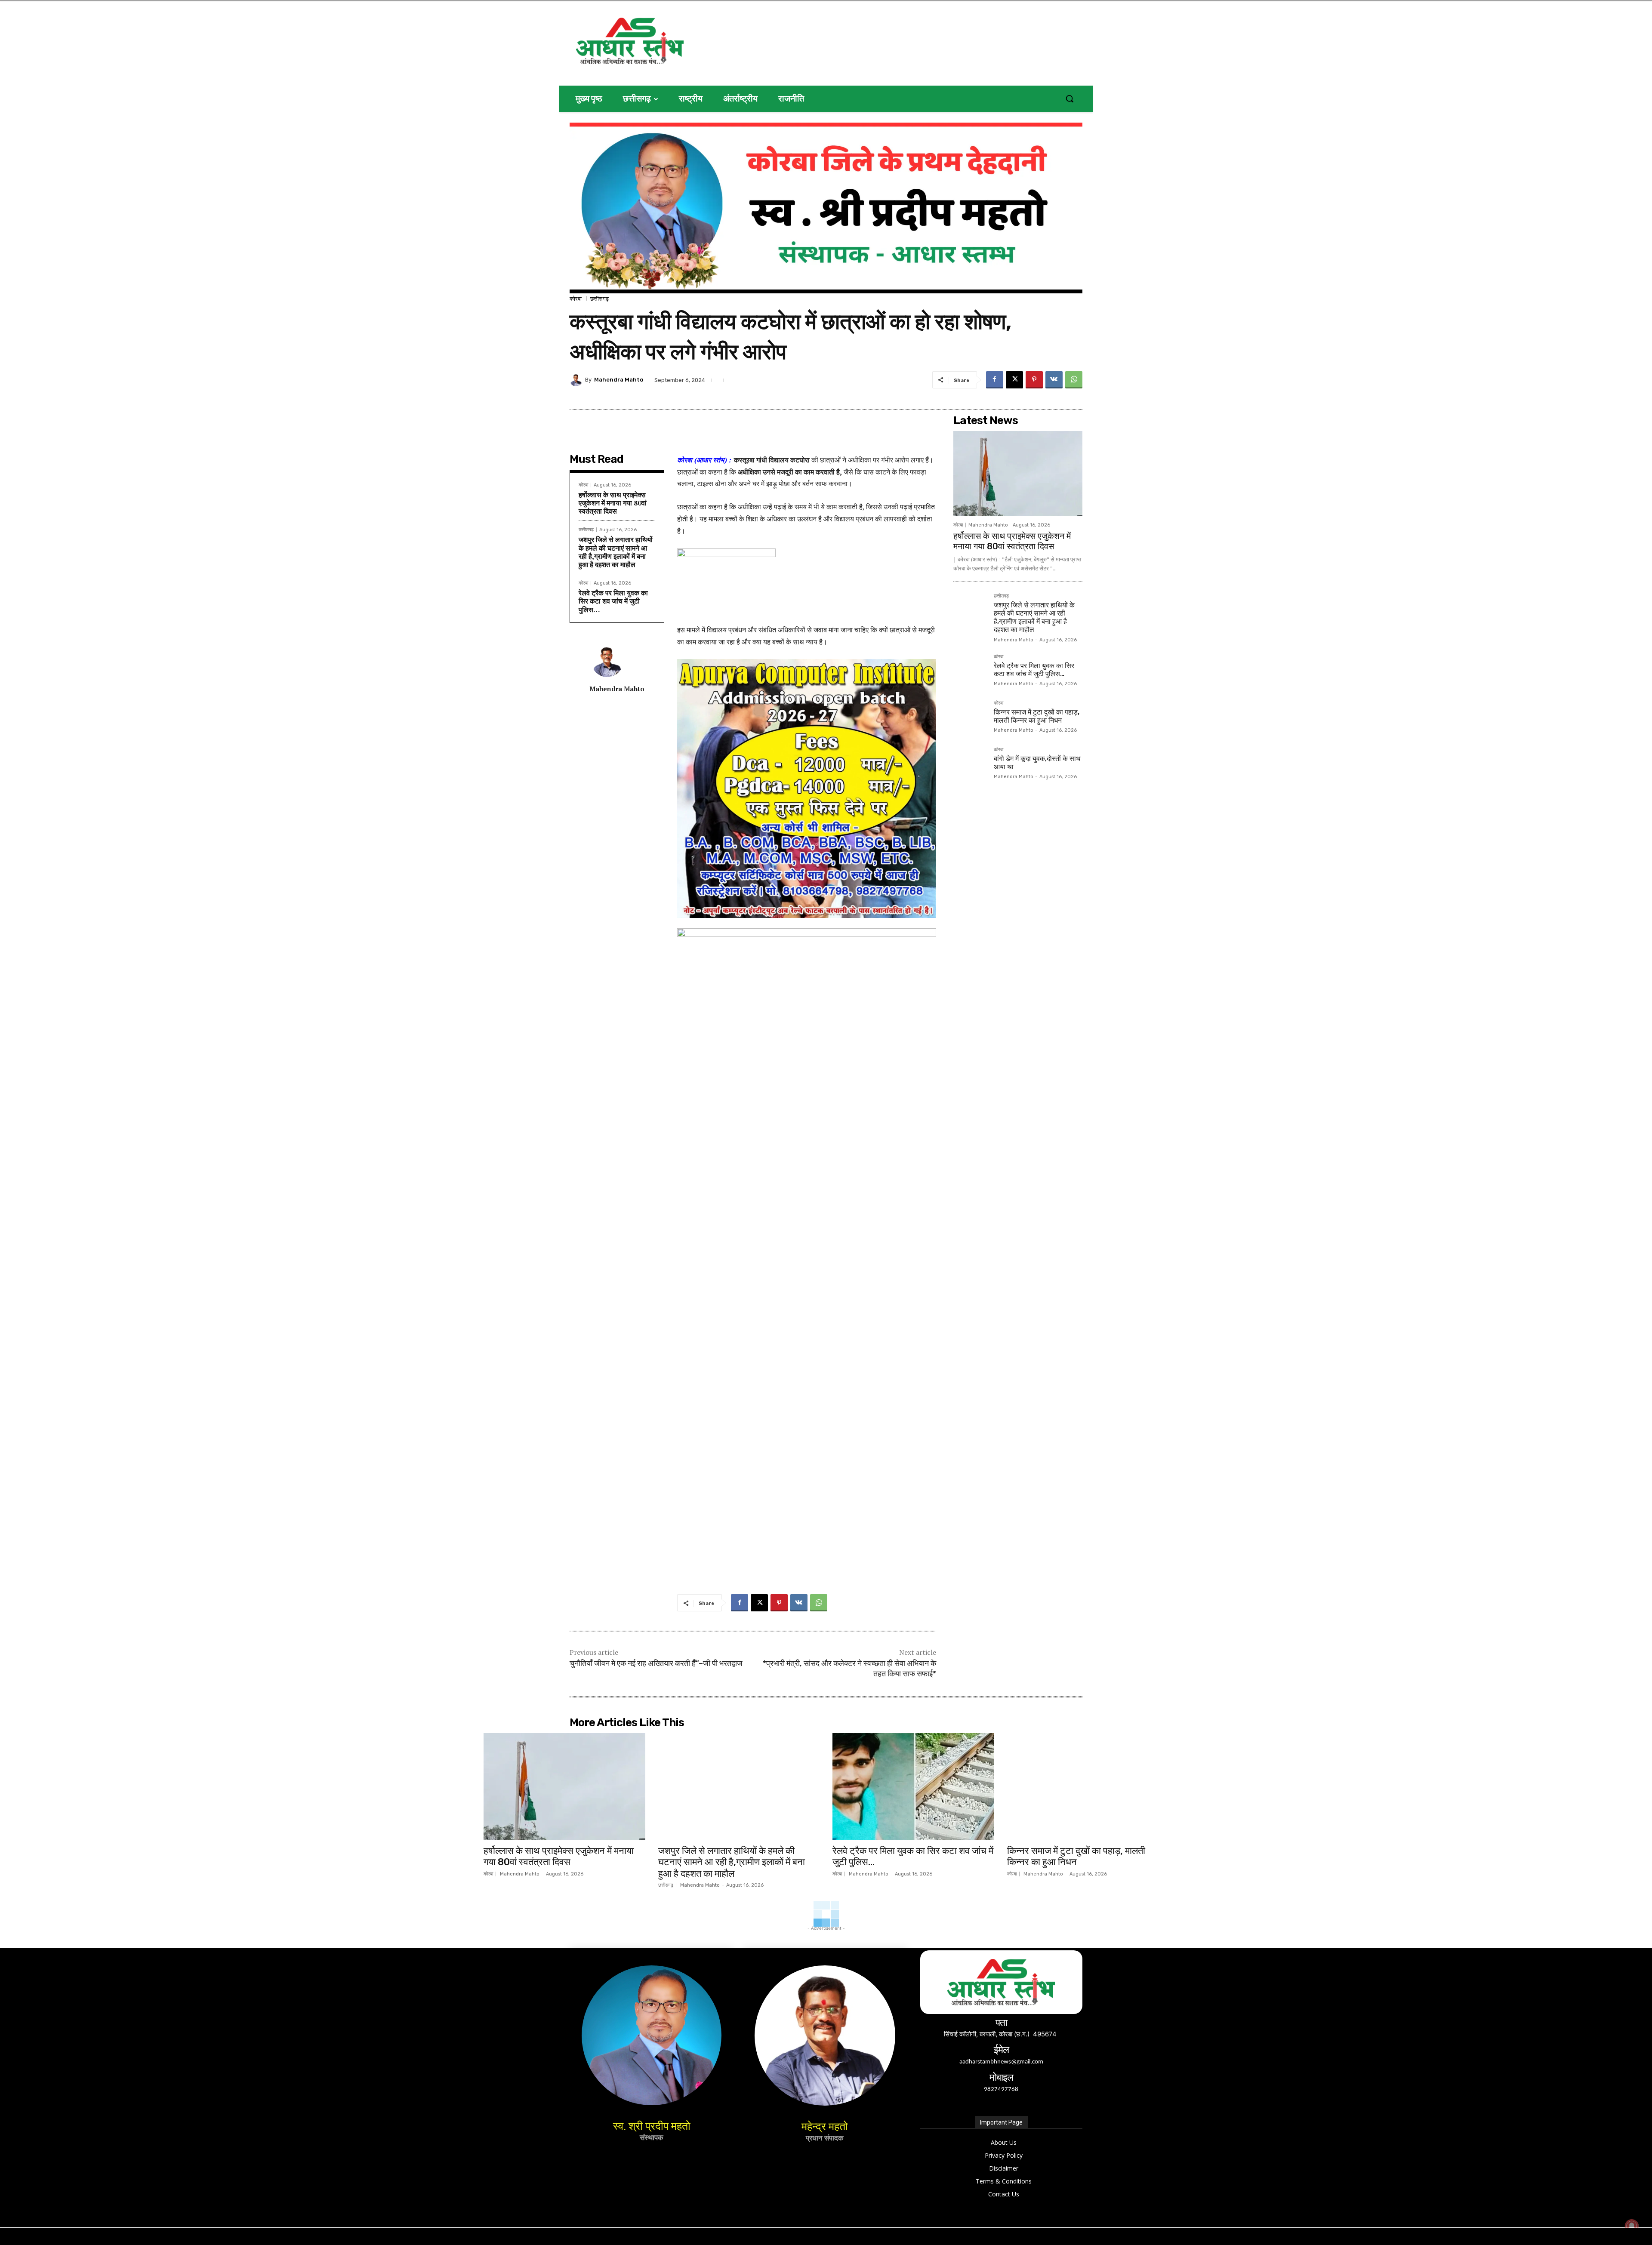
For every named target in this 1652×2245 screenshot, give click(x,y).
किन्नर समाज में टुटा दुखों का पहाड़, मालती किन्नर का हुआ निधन (1037, 716)
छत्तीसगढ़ (599, 299)
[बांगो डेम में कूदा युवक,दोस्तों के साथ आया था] (970, 764)
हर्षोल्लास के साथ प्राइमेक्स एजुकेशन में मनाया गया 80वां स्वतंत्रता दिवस (613, 503)
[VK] (1054, 380)
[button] (1069, 99)
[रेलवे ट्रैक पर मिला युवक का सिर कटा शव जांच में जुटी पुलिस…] (970, 671)
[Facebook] (995, 380)
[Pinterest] (1034, 380)
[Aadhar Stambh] (659, 41)
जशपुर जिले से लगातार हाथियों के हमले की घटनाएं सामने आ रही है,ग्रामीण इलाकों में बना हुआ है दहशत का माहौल (616, 552)
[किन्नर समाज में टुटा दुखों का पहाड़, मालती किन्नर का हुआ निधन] (970, 718)
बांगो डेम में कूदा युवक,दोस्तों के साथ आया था (1037, 763)
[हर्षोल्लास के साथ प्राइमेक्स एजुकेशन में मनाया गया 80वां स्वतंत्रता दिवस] (1018, 474)
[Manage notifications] (1632, 2226)
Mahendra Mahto (619, 380)
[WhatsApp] (1074, 380)
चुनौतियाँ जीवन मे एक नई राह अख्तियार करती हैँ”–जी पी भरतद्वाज (656, 1663)
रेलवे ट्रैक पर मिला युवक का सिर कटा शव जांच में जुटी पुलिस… (613, 601)
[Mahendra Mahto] (577, 380)
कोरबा (576, 299)
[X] (1014, 380)
